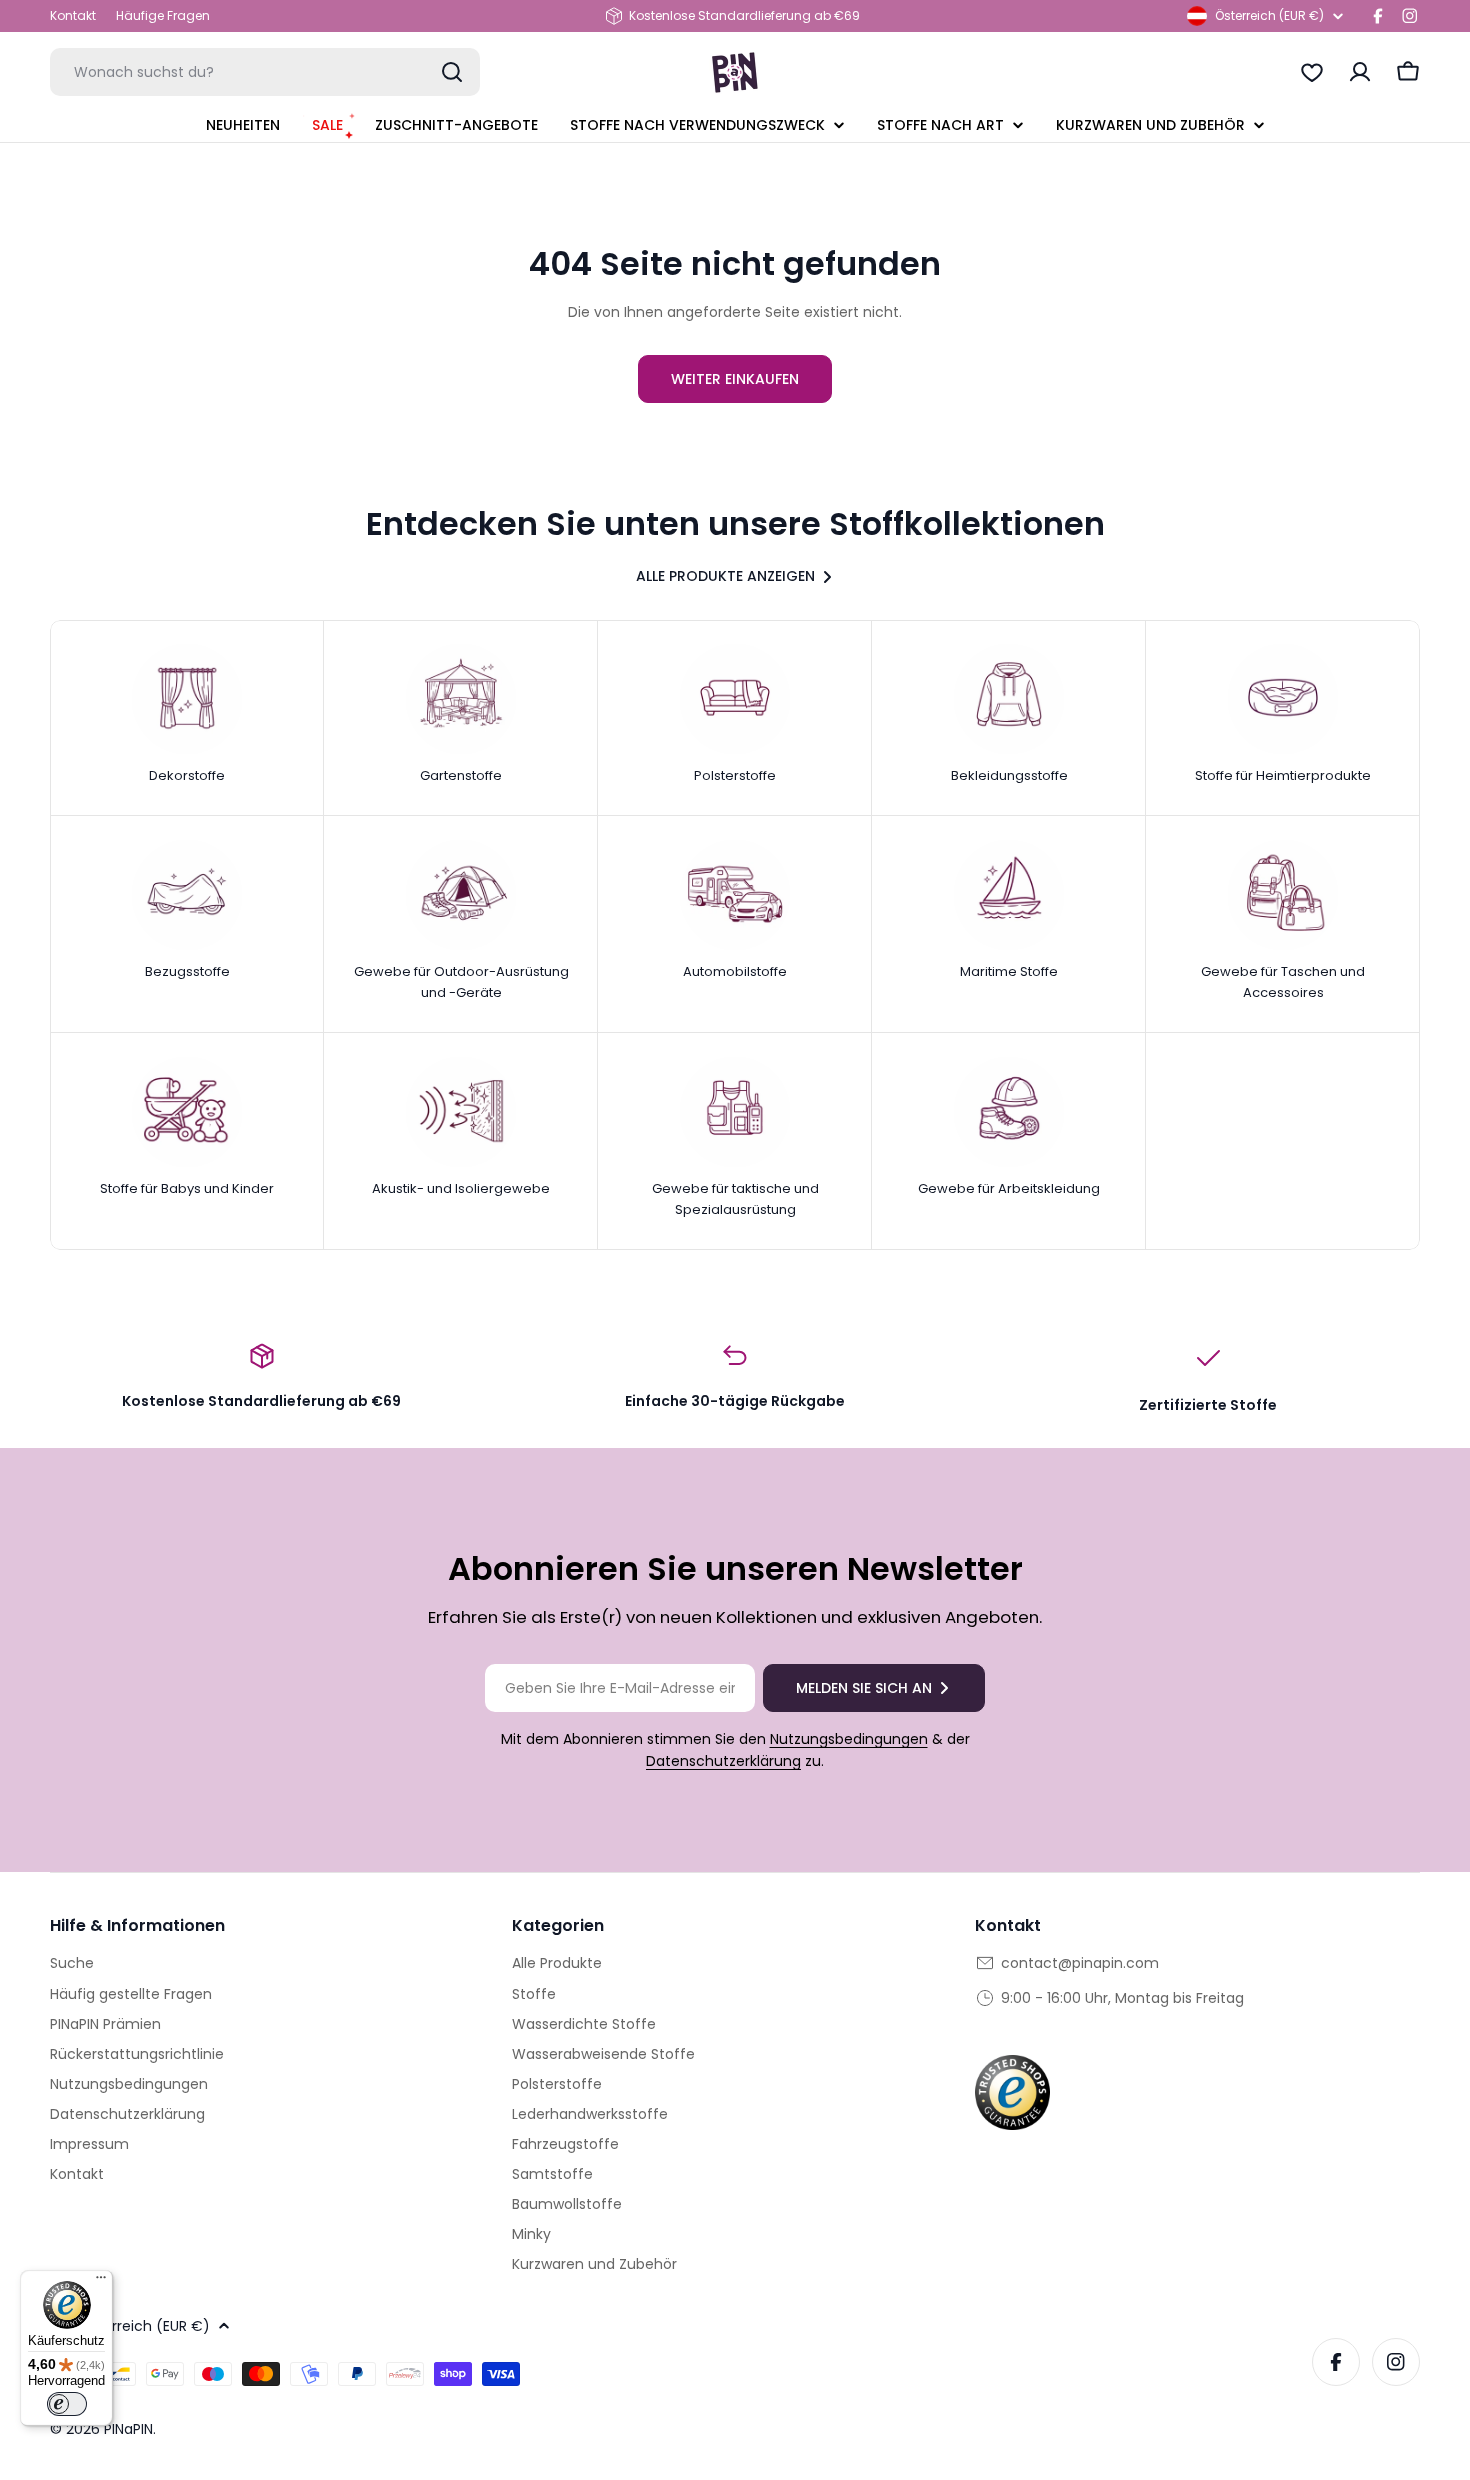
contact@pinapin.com (1080, 1963)
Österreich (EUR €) (1269, 15)
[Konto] (1360, 72)
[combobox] (265, 72)
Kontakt (73, 15)
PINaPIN (128, 2429)
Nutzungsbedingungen (849, 1739)
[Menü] (101, 2282)
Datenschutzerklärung (723, 1761)
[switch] (67, 2404)
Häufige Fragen (163, 15)
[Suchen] (452, 72)
